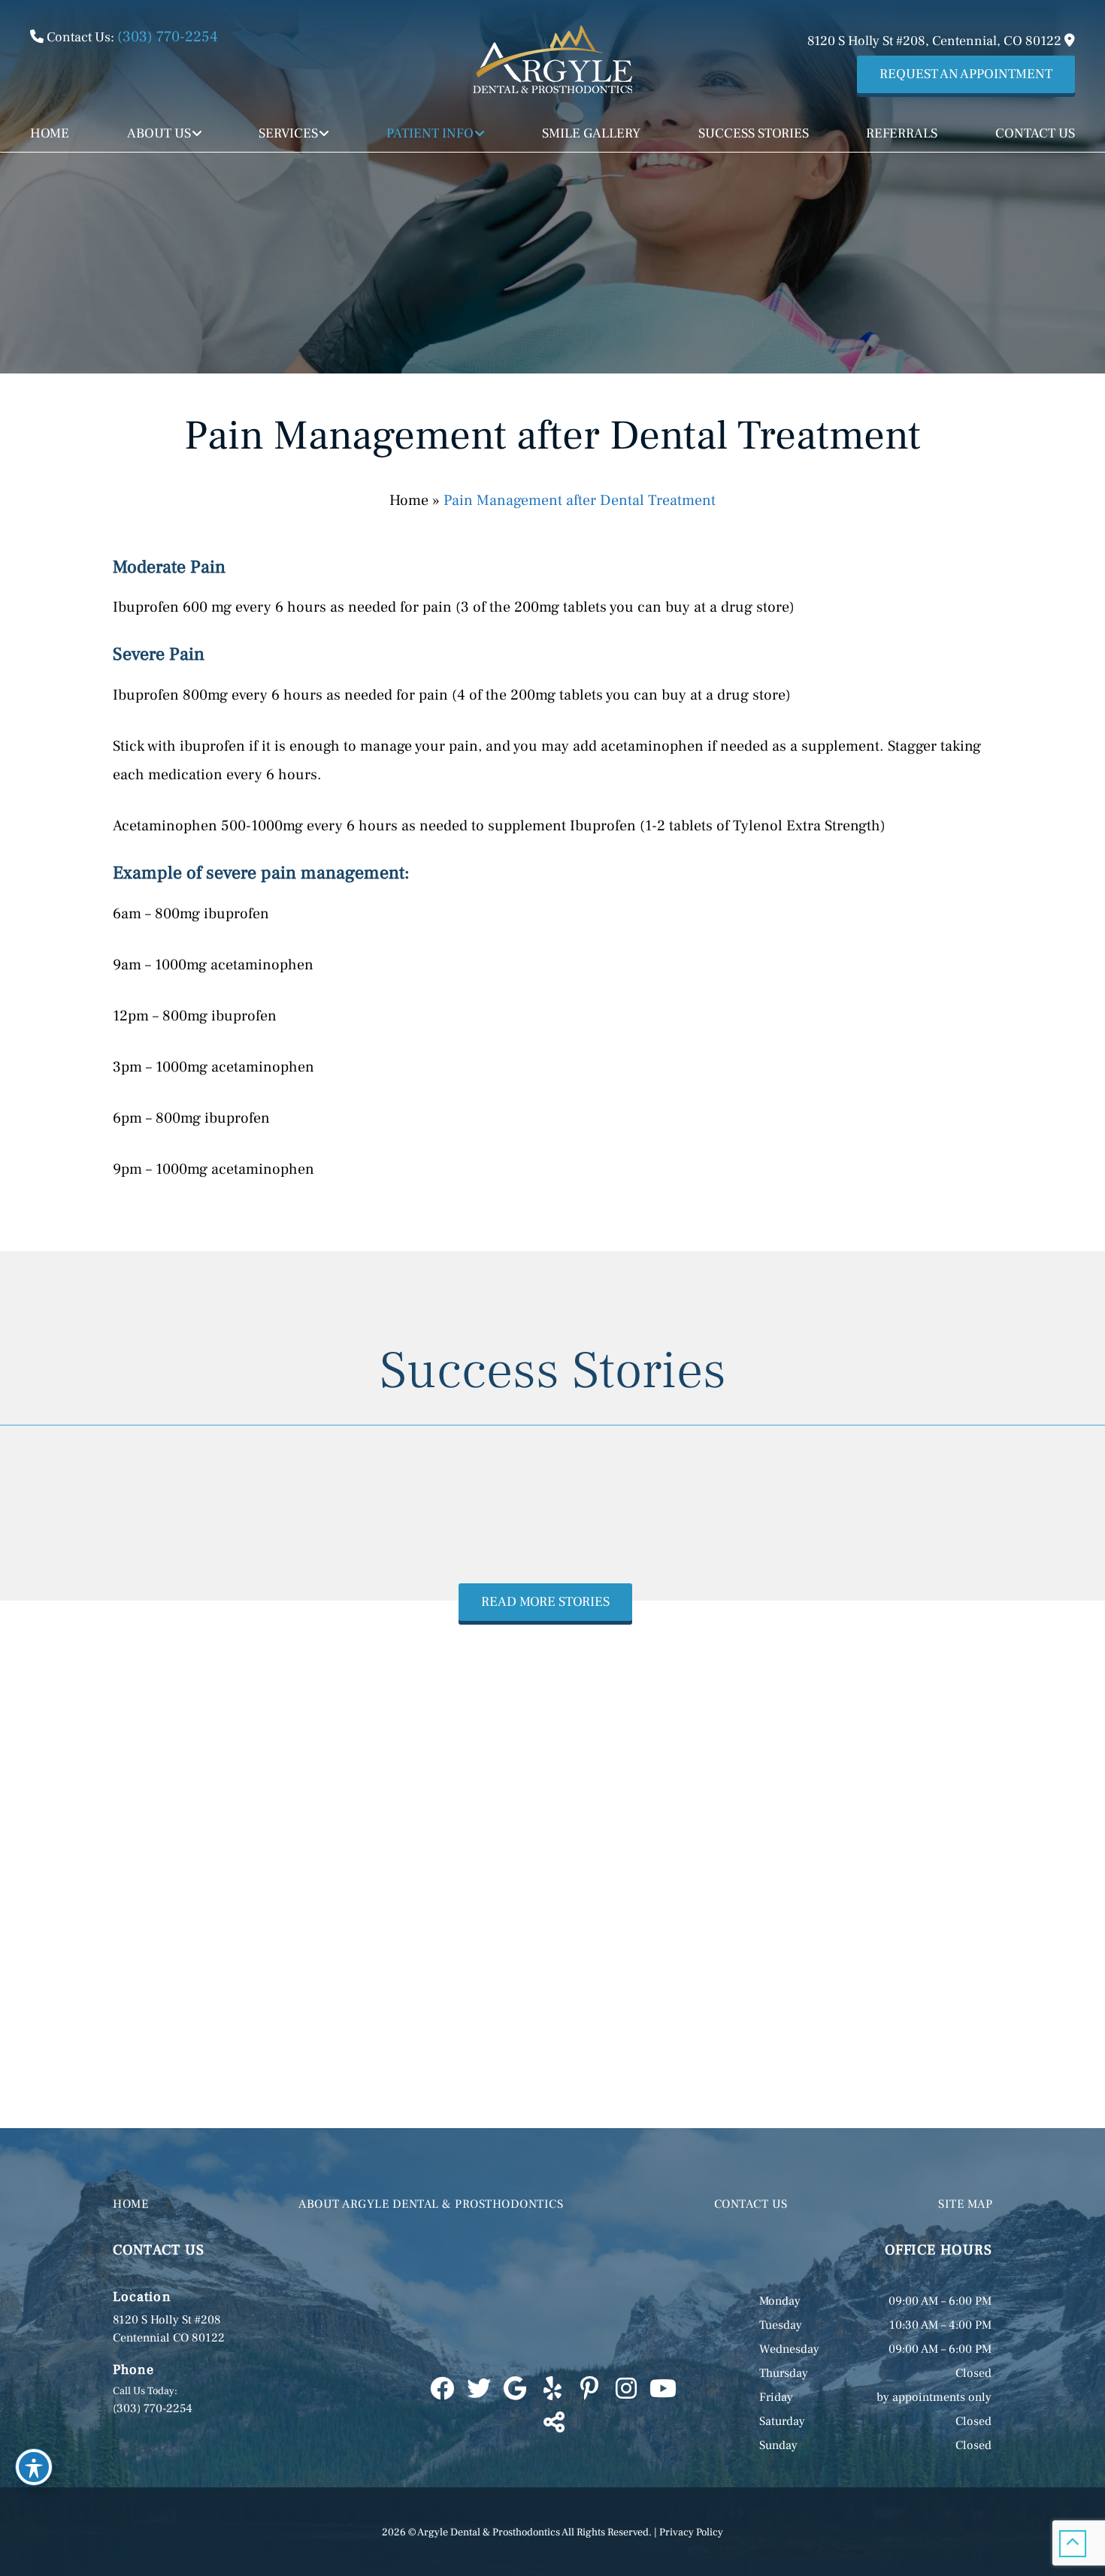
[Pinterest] (589, 2390)
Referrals (902, 133)
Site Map (965, 2204)
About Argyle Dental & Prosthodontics (431, 2204)
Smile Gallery (591, 133)
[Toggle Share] (552, 2423)
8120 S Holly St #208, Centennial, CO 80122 (936, 41)
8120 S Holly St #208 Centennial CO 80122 (169, 2329)
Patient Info (430, 133)
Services (288, 133)
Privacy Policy (691, 2532)
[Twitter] (478, 2390)
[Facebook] (442, 2390)
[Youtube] (663, 2390)
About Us (159, 133)
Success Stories (754, 133)
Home (50, 133)
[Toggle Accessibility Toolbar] (34, 2467)
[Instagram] (626, 2390)
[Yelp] (552, 2390)
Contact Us (1035, 133)
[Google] (515, 2390)
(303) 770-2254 (168, 37)
